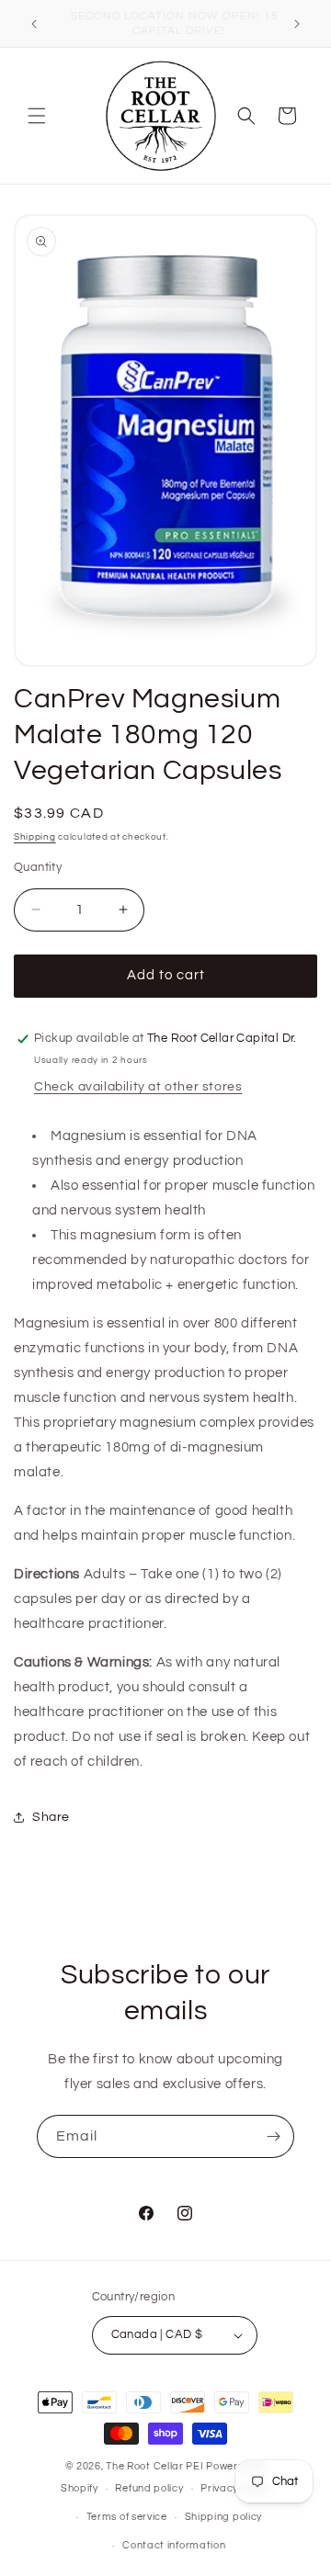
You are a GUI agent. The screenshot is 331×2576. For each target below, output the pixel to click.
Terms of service (127, 2517)
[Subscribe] (273, 2136)
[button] (37, 116)
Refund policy (149, 2488)
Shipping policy (224, 2517)
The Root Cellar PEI (154, 2466)
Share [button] (51, 1817)
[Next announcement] (297, 24)
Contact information (174, 2545)
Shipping (35, 837)
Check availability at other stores (138, 1087)
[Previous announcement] (34, 24)
